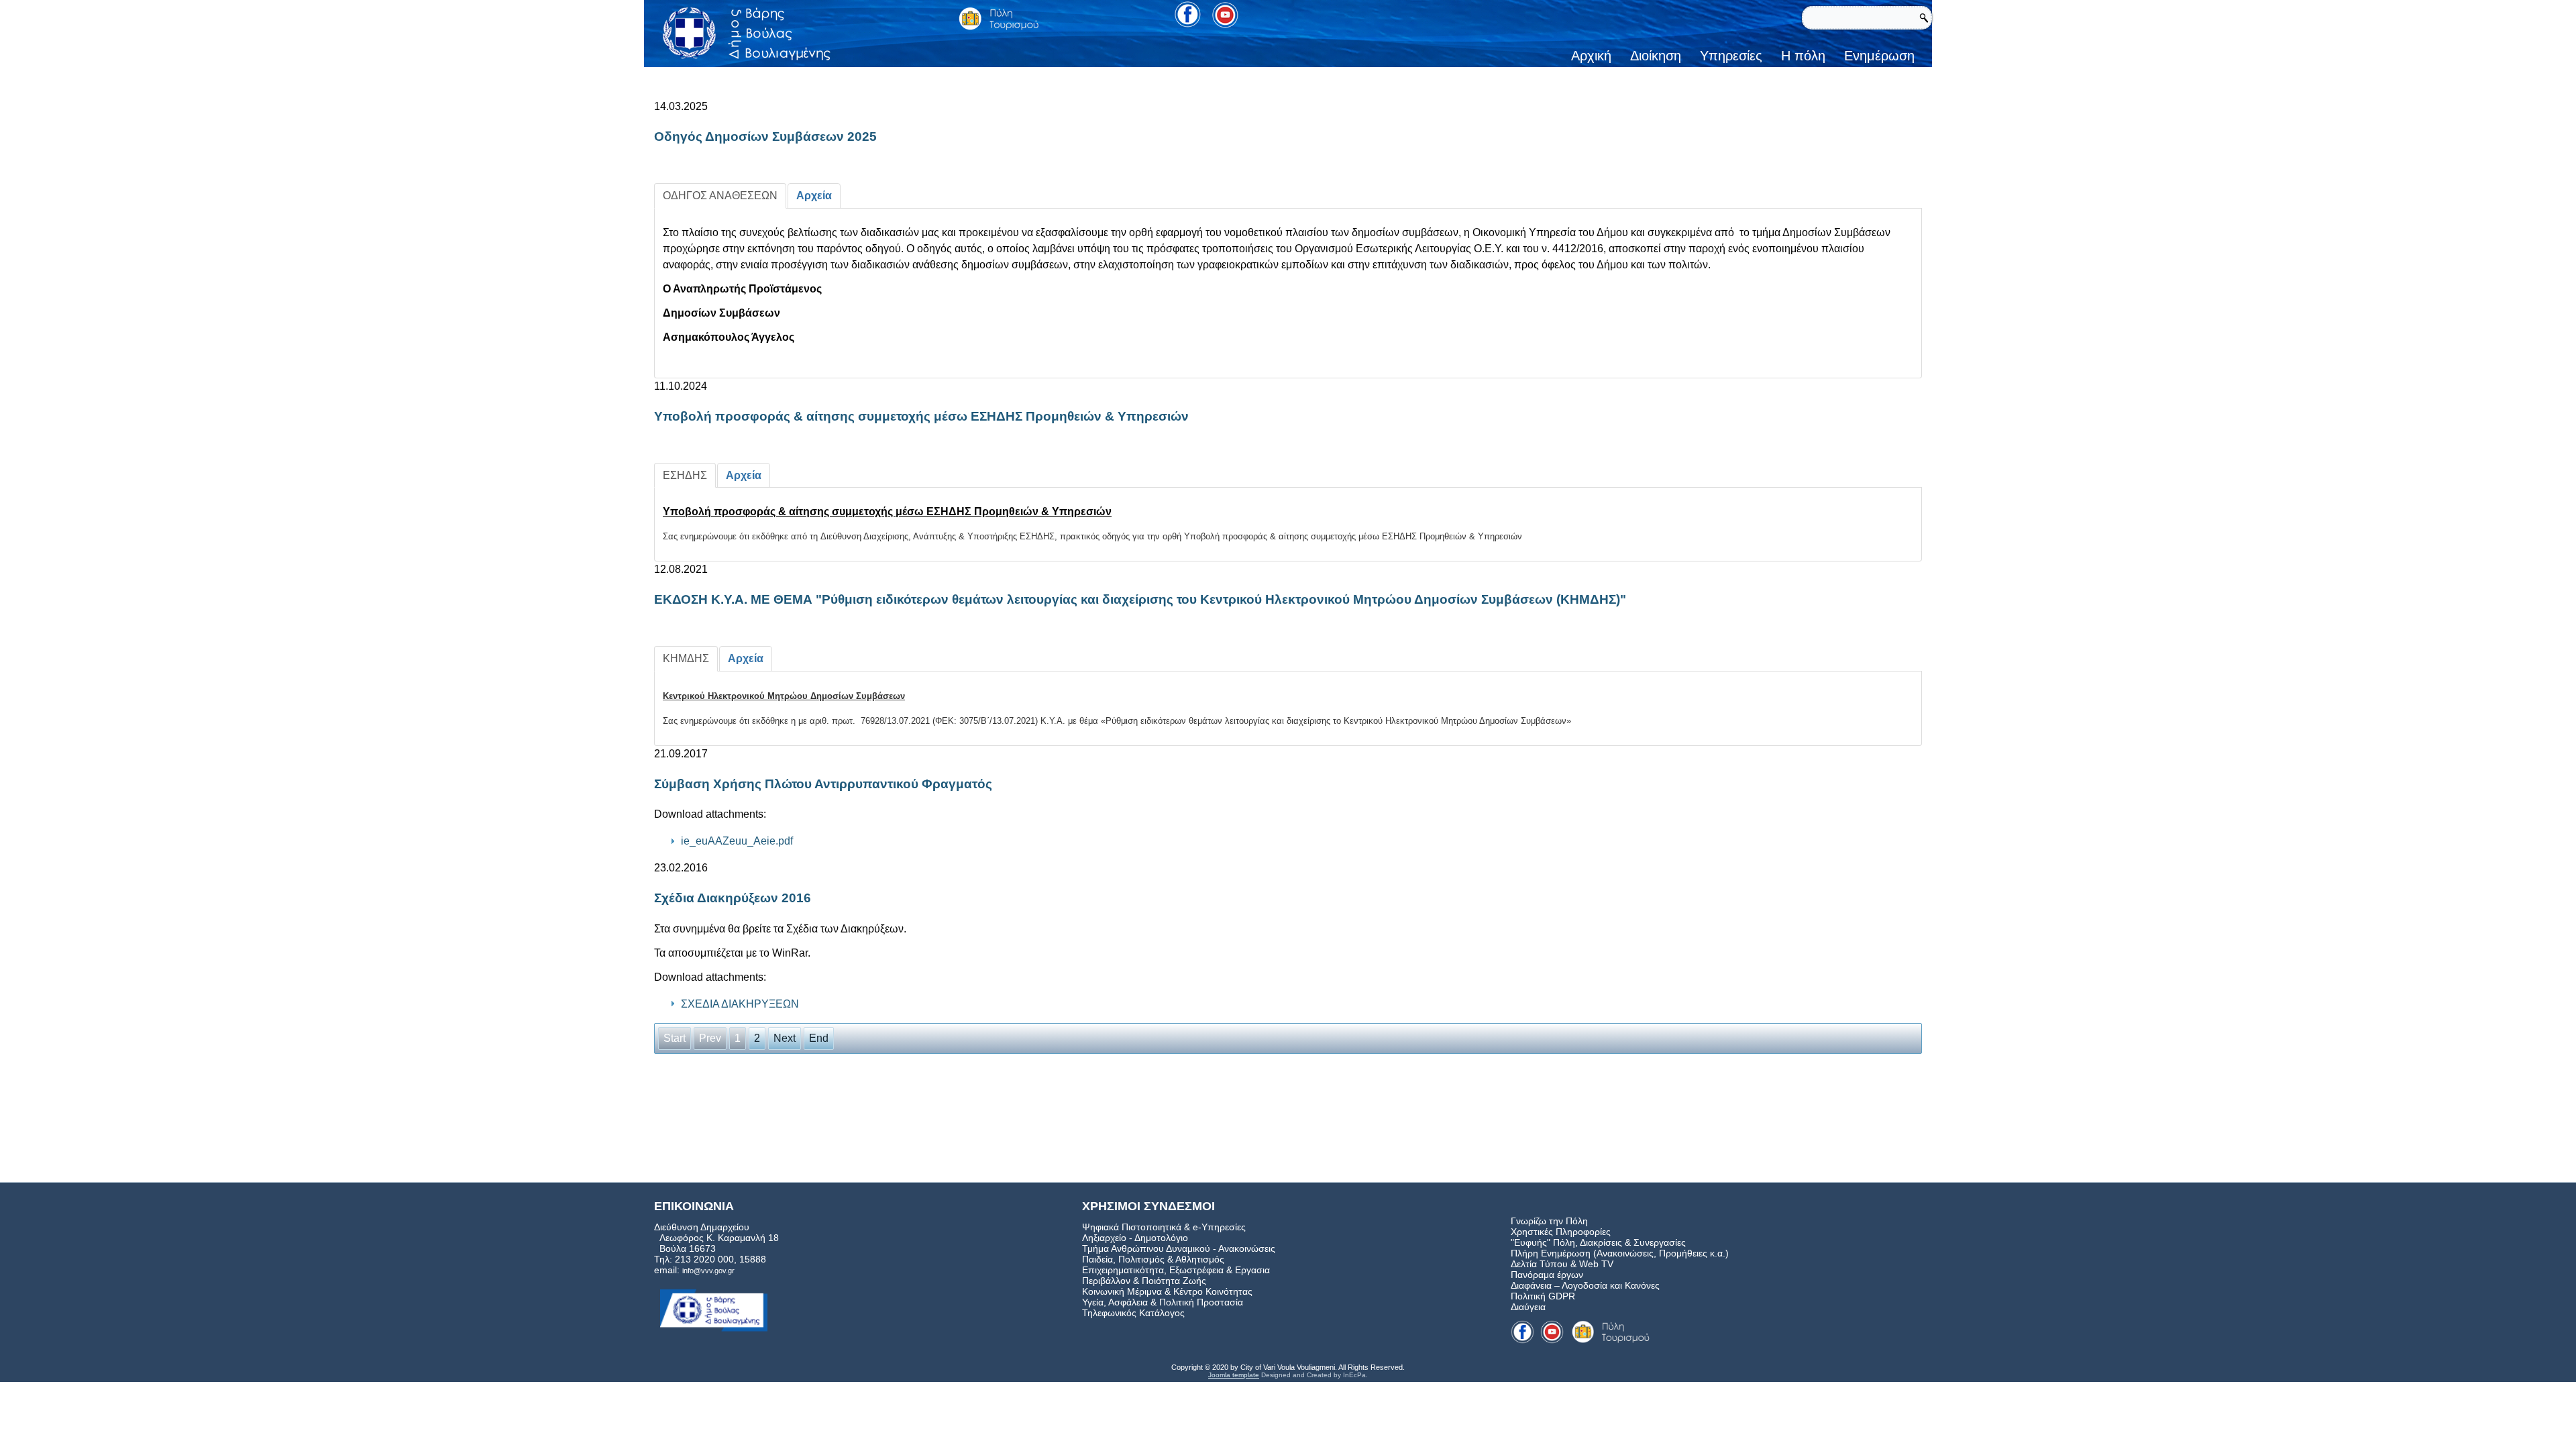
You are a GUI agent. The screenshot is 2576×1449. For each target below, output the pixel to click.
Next (785, 1038)
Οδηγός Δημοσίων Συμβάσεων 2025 (765, 137)
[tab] (720, 196)
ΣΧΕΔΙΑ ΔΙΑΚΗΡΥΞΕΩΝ (740, 1004)
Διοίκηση (1656, 56)
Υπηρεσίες (1731, 56)
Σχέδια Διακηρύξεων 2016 (733, 898)
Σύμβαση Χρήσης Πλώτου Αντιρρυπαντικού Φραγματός (823, 784)
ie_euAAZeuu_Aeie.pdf (737, 841)
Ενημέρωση (1879, 56)
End (819, 1038)
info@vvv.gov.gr (708, 1271)
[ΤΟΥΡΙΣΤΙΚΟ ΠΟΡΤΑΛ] (999, 18)
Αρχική (1591, 56)
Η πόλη (1803, 56)
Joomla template (1234, 1375)
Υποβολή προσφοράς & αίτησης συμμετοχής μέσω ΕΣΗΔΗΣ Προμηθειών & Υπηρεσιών (921, 416)
